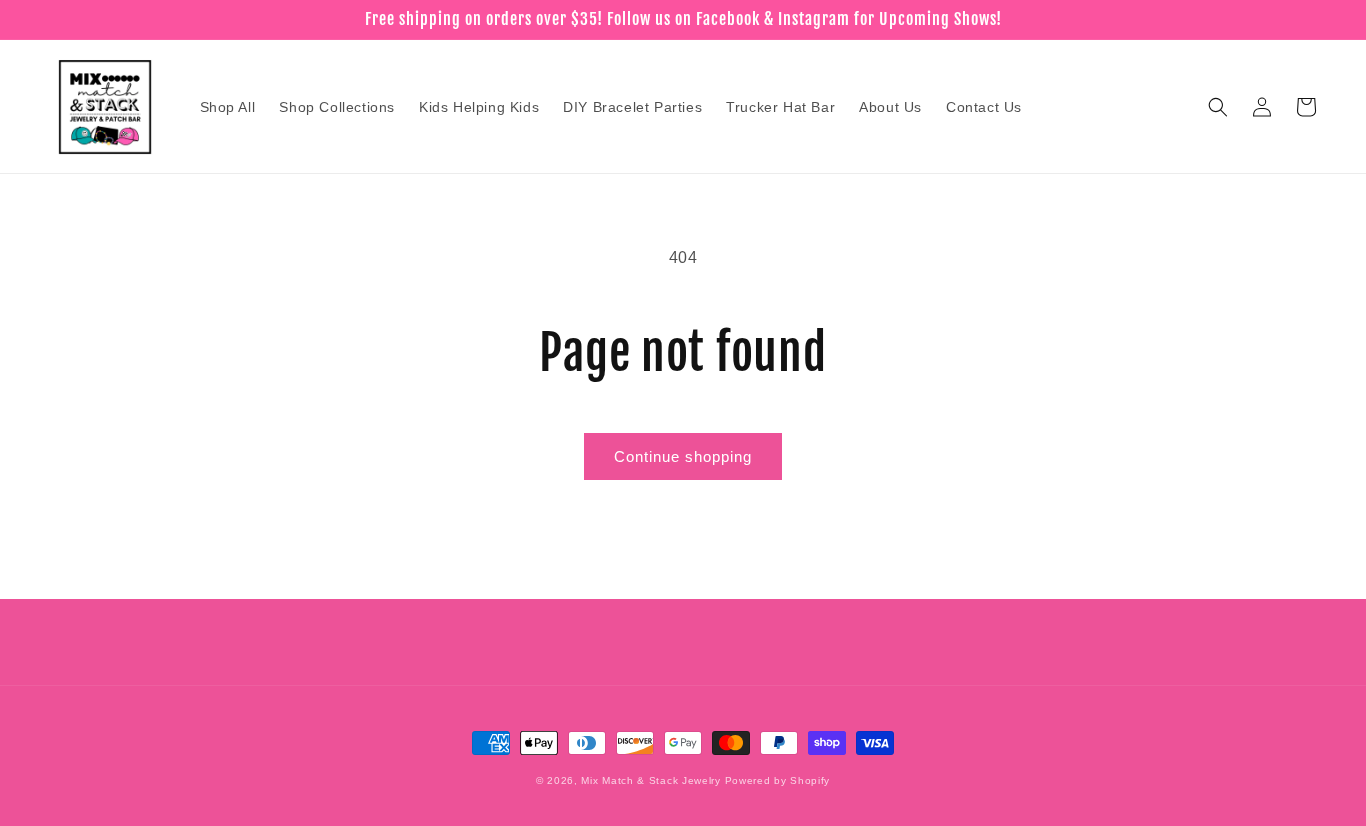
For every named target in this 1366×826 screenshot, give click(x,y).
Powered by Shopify (778, 780)
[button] (1218, 107)
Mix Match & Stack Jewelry (651, 780)
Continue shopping (683, 456)
